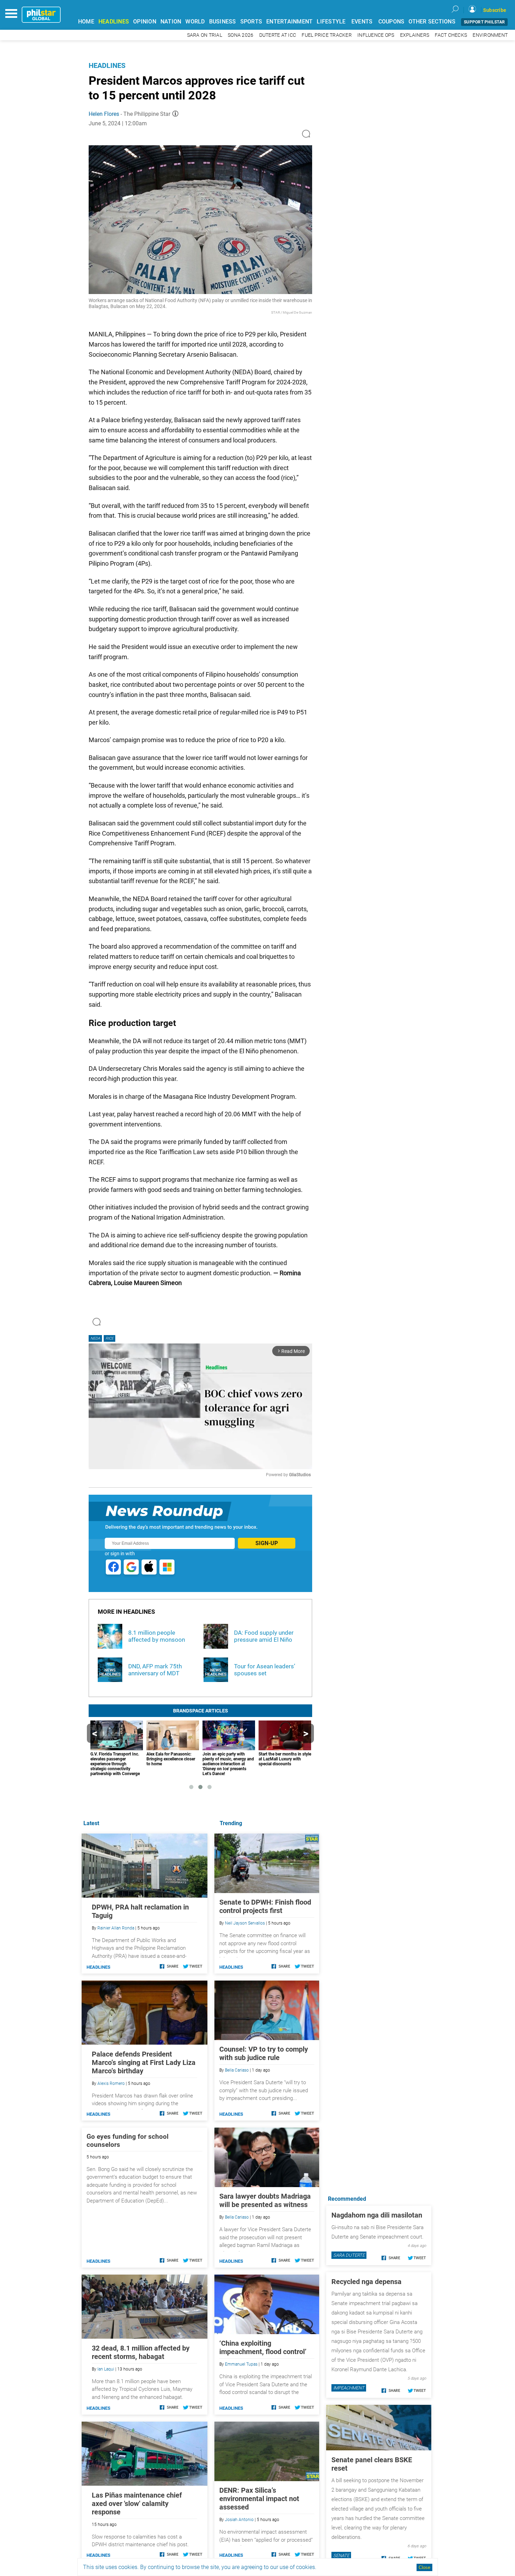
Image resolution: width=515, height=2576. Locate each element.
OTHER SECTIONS (432, 22)
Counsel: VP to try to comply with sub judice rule (264, 2053)
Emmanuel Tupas (241, 2364)
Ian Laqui (106, 2369)
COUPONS (392, 22)
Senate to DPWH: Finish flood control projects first (265, 1906)
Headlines (107, 65)
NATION (171, 22)
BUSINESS (223, 22)
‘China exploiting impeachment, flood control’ (263, 2347)
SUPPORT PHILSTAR (484, 22)
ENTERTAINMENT (289, 22)
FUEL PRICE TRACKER (327, 35)
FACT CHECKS (451, 35)
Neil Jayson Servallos (245, 1923)
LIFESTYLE (331, 22)
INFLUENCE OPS (376, 35)
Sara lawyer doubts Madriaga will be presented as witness (265, 2200)
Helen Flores (104, 114)
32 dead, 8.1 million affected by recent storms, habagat (141, 2352)
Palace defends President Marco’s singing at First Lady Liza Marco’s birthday (144, 2062)
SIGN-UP (267, 1543)
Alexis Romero (111, 2083)
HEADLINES (114, 22)
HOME (86, 22)
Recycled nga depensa (366, 2282)
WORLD (195, 22)
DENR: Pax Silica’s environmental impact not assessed (259, 2499)
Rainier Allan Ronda (116, 1928)
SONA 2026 (241, 35)
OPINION (145, 22)
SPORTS (251, 22)
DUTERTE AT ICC (278, 35)
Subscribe (495, 10)
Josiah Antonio (239, 2520)
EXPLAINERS (415, 35)
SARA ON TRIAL (205, 35)
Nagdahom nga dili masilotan (377, 2215)
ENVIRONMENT (490, 35)
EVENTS (362, 22)
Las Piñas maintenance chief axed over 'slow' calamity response (137, 2504)
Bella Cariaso (237, 2070)
